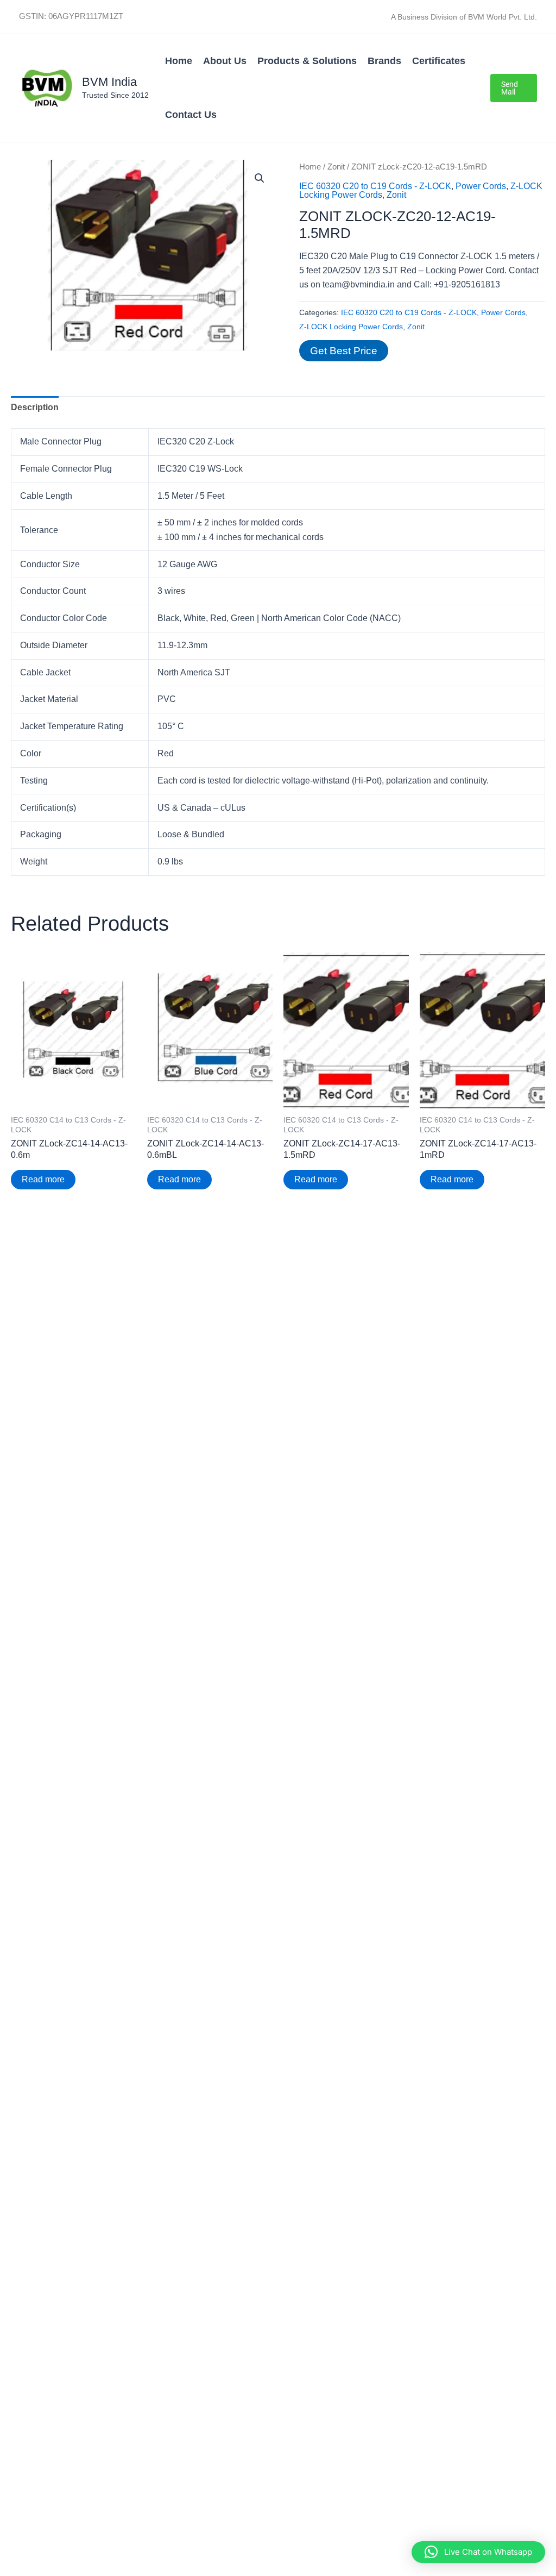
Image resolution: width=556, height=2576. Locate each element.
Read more (43, 1179)
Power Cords (481, 186)
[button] (514, 88)
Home (179, 61)
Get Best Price (344, 351)
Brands (384, 61)
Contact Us (191, 115)
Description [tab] (35, 407)
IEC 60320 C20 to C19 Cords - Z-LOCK (375, 186)
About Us (225, 61)
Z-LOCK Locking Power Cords (351, 327)
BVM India (109, 82)
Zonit (336, 167)
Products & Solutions (307, 61)
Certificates (439, 61)
